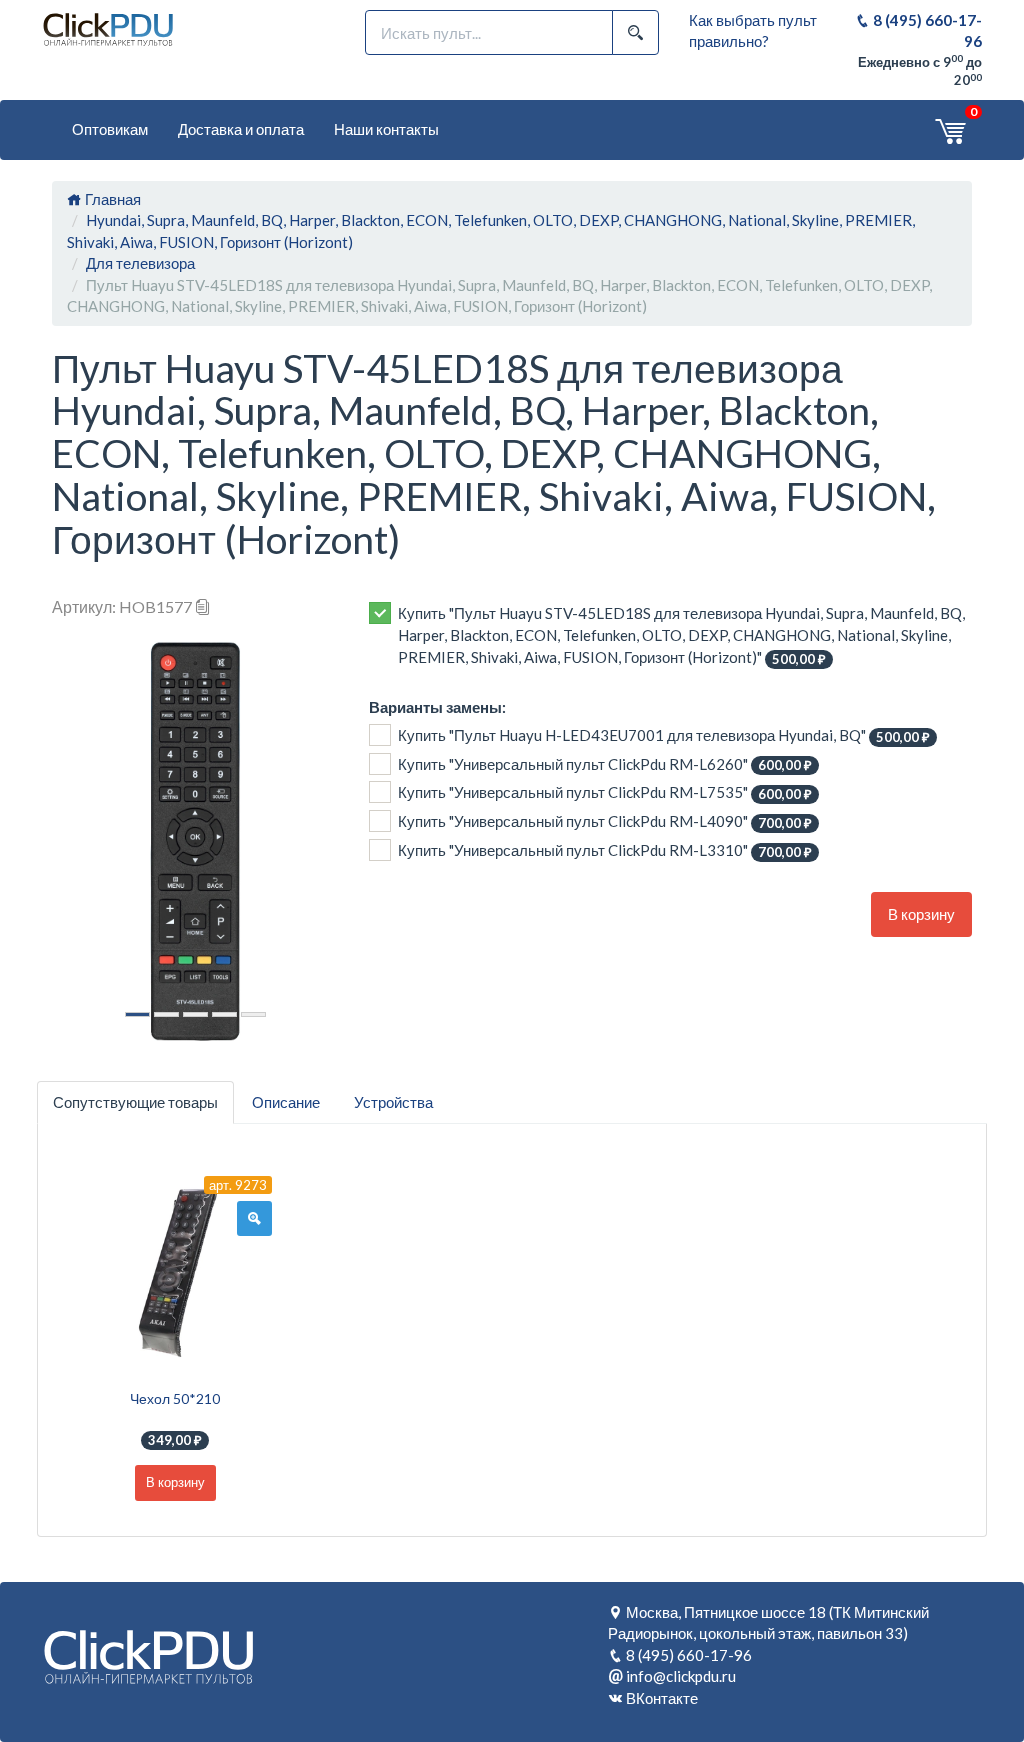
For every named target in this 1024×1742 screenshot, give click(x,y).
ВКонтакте (662, 1698)
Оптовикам (110, 129)
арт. (238, 1185)
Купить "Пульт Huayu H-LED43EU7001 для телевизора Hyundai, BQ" (664, 735)
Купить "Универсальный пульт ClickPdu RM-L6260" (605, 764)
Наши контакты (386, 129)
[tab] (135, 1102)
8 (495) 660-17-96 (689, 1655)
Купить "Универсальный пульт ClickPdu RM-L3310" (605, 850)
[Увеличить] (254, 1219)
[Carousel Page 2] (166, 1014)
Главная (111, 199)
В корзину (921, 914)
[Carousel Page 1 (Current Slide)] (137, 1014)
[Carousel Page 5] (253, 1014)
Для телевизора (140, 263)
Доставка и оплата (241, 129)
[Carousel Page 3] (195, 1014)
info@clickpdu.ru (681, 1676)
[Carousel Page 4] (224, 1014)
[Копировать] (203, 606)
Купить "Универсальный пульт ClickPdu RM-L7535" (605, 792)
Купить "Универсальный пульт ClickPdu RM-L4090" (605, 821)
